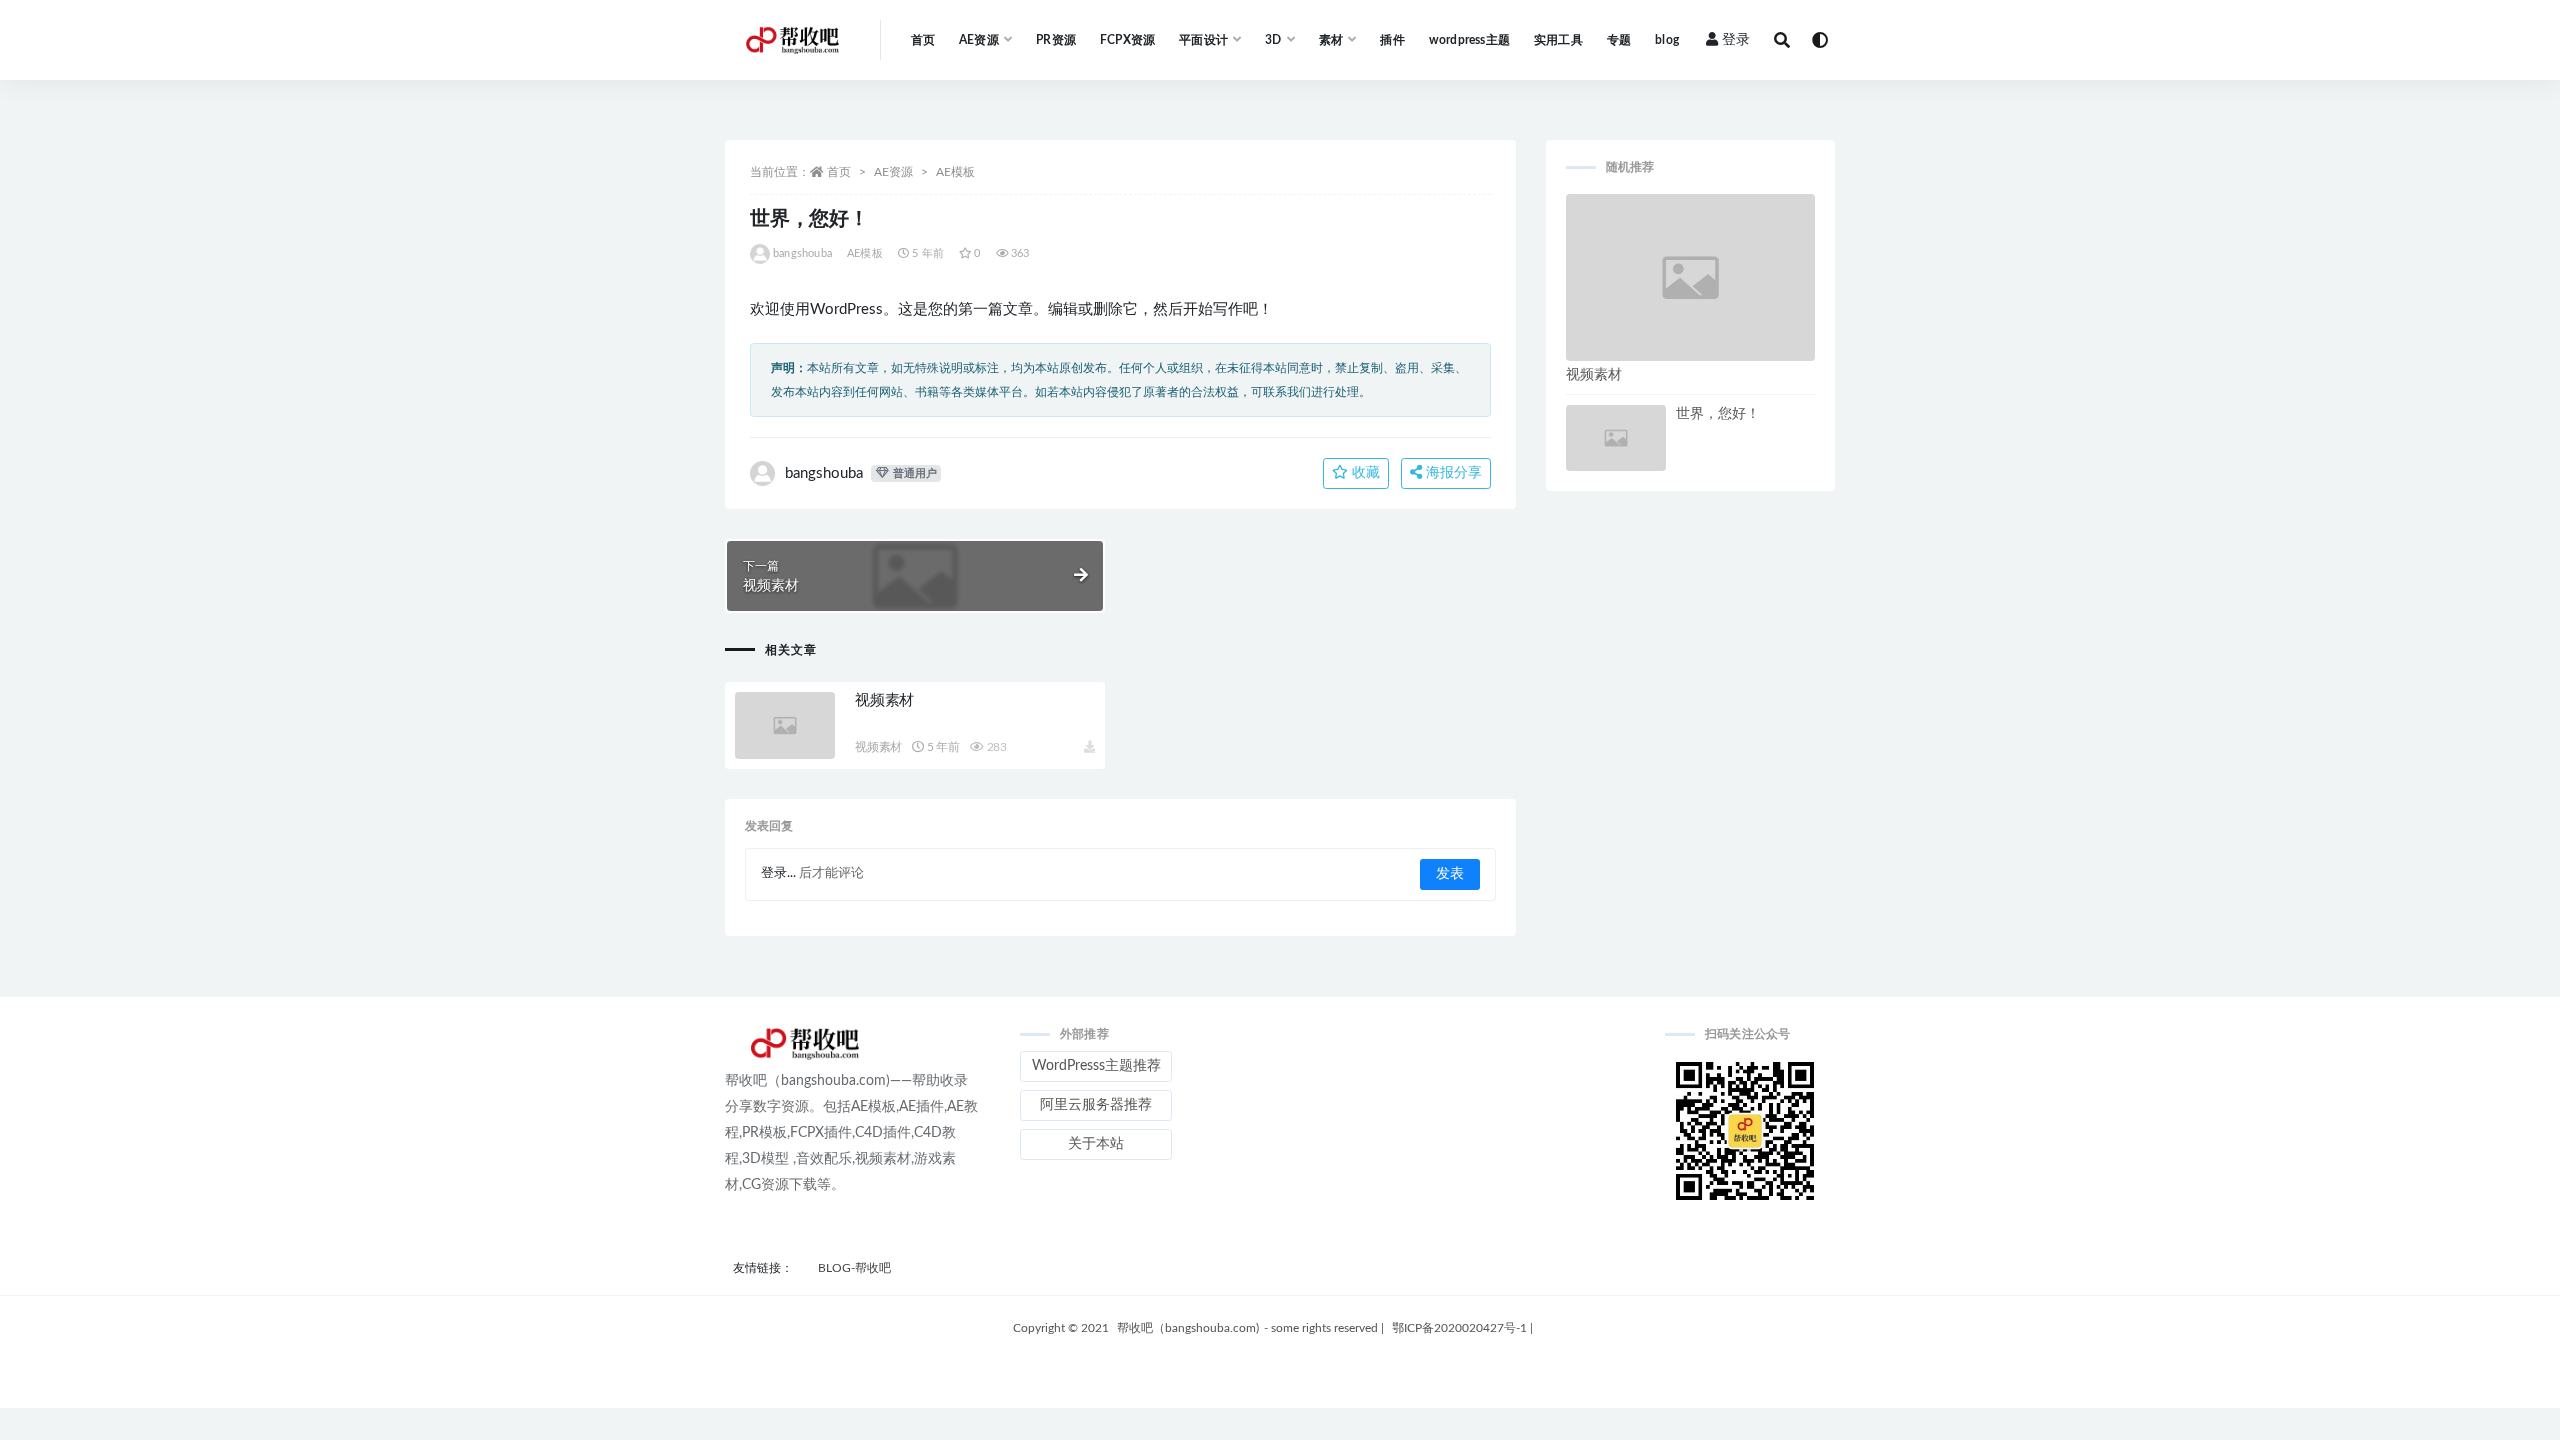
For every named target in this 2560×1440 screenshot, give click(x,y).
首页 (923, 40)
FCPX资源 (1127, 40)
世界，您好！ (1718, 414)
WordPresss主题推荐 (1096, 1066)
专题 (1619, 40)
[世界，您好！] (1616, 438)
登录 (1736, 40)
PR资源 (1056, 40)
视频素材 (884, 700)
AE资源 (893, 172)
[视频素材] (785, 725)
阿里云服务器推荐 (1096, 1105)
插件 (1392, 40)
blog (1667, 40)
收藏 (1364, 473)
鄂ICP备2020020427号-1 (1462, 1328)
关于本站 (1096, 1144)
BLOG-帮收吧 (854, 1268)
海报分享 (1452, 473)
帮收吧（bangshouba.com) (1188, 1328)
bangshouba (802, 253)
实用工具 (1558, 40)
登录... (778, 873)
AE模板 (955, 172)
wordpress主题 (1469, 40)
